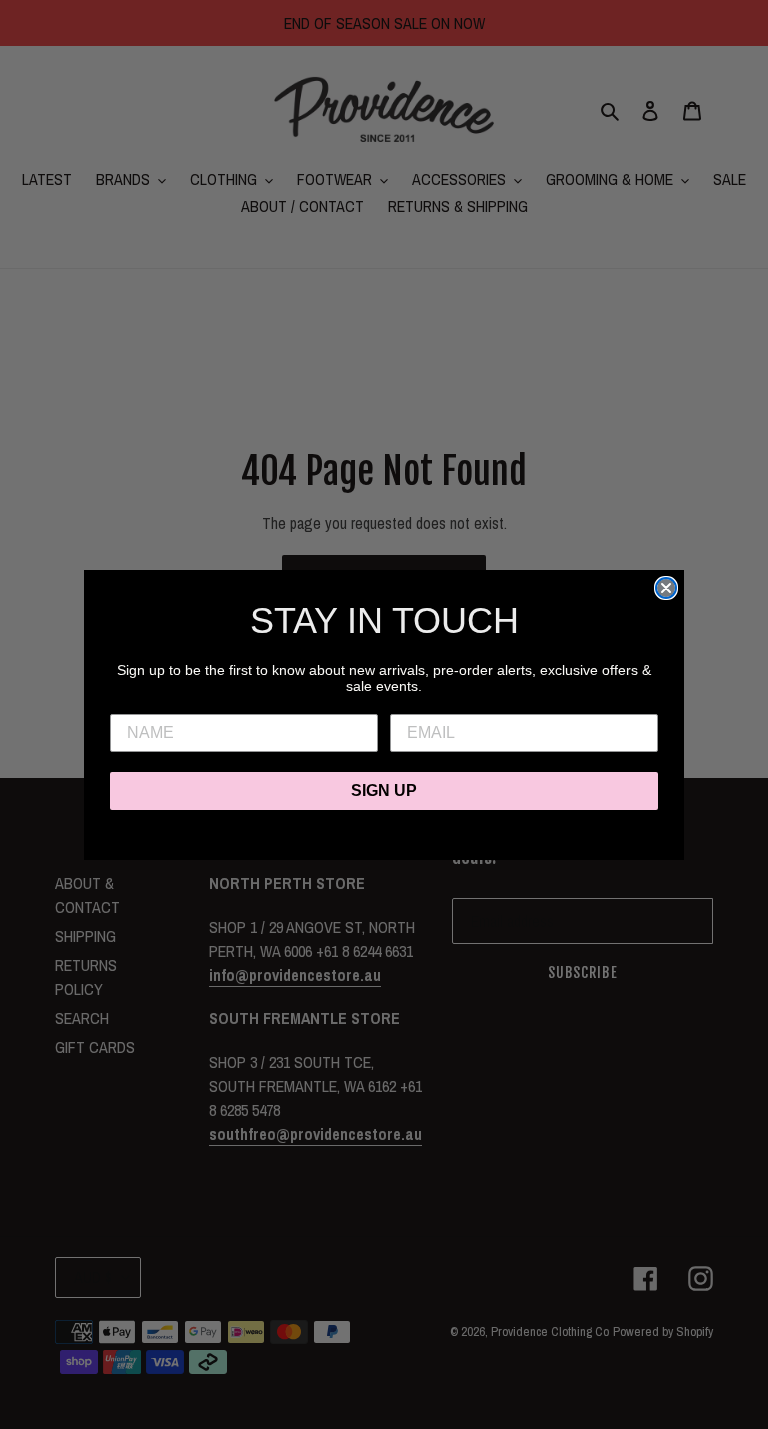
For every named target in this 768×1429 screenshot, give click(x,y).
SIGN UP (384, 790)
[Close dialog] (666, 588)
